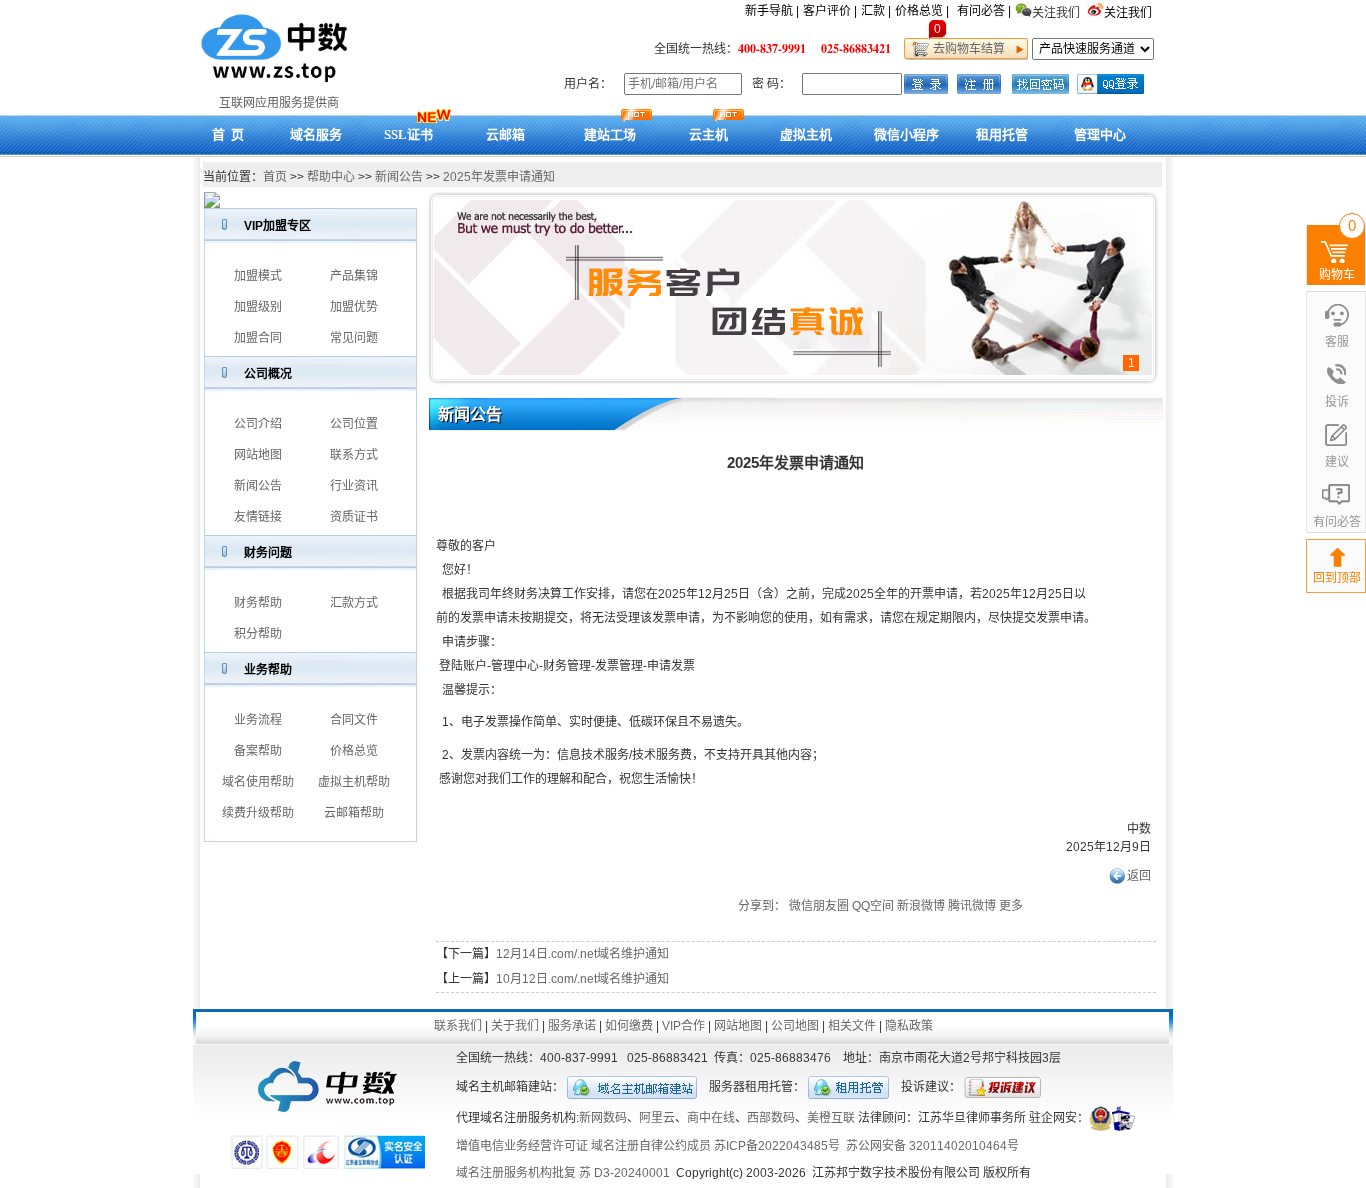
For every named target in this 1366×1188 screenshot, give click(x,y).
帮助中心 (331, 177)
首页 (275, 177)
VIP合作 (683, 1026)
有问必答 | (984, 11)
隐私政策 (909, 1026)
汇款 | (876, 11)
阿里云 (657, 1118)
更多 (1011, 906)
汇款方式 (354, 603)
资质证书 (354, 517)
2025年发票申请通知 (499, 177)
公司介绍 (258, 424)
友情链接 (258, 517)
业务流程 (258, 720)
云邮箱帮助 (354, 813)
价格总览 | (922, 11)
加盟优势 (354, 307)
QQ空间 (873, 906)
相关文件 (852, 1026)
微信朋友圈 (819, 906)
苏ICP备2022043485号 (777, 1146)
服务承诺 (572, 1026)
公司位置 (354, 424)
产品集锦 (354, 276)
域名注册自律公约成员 (651, 1146)
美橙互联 (831, 1118)
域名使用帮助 (258, 782)
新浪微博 (921, 906)
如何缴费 (629, 1026)
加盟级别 (258, 307)
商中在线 (711, 1118)
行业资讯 (354, 486)
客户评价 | (830, 11)
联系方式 (354, 455)
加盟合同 (258, 338)
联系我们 (458, 1026)
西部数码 (771, 1118)
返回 (1139, 876)
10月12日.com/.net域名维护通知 (582, 979)
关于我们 (515, 1026)
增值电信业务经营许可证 (522, 1146)
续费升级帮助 (258, 813)
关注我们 (1129, 13)
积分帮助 (258, 634)
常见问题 (354, 338)
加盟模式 (258, 276)
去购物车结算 (966, 49)
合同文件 (354, 720)
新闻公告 (399, 177)
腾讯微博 (972, 906)
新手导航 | (772, 11)
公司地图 (795, 1026)
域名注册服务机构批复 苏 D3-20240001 (563, 1173)
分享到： (762, 906)
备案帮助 (258, 751)
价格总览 (354, 751)
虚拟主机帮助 (354, 782)
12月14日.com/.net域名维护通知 (582, 954)
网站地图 (258, 455)
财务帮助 (258, 603)
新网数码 (603, 1118)
